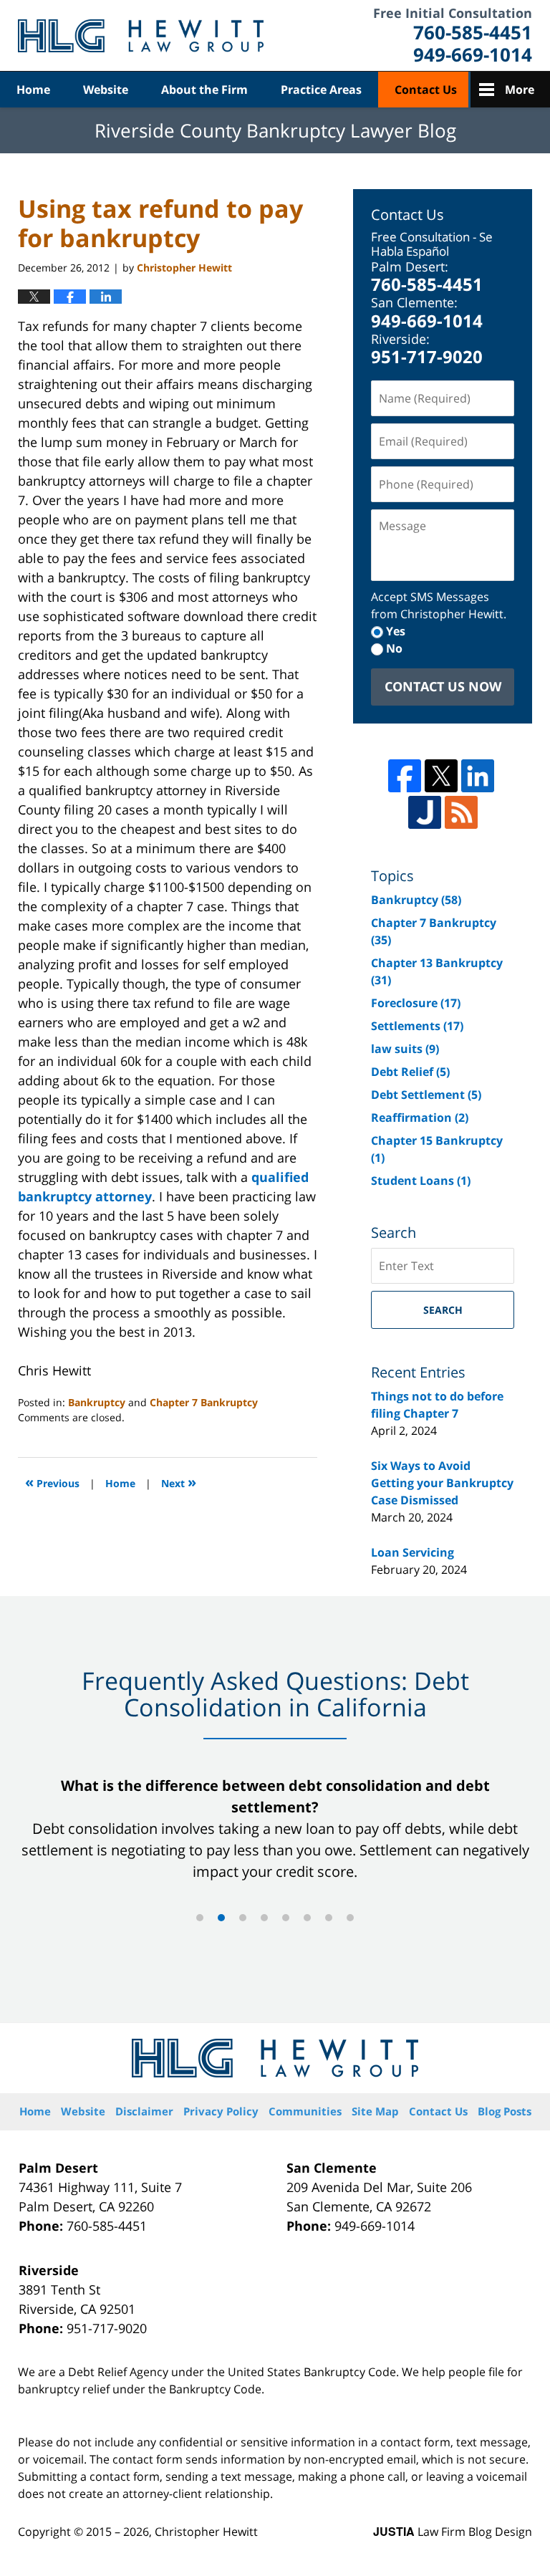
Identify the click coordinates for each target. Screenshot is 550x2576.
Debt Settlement (426, 1095)
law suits (405, 1049)
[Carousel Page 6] (307, 1918)
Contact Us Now (443, 686)
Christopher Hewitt (206, 2532)
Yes (396, 631)
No (394, 648)
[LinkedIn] (478, 776)
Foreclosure (416, 1003)
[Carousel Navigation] (275, 1917)
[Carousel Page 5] (286, 1918)
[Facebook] (405, 776)
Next (179, 1482)
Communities (305, 2111)
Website (106, 90)
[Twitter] (441, 776)
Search (443, 1310)
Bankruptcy (97, 1402)
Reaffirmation (420, 1118)
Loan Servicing (412, 1552)
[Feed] (461, 812)
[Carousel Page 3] (243, 1918)
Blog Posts (505, 2111)
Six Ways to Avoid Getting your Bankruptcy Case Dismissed (442, 1483)
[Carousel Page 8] (350, 1918)
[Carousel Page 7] (329, 1918)
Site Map (375, 2111)
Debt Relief (410, 1072)
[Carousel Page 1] (200, 1918)
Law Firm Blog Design (453, 2532)
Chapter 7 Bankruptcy (204, 1402)
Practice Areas (321, 90)
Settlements (417, 1026)
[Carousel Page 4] (264, 1918)
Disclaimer (144, 2111)
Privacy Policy (221, 2111)
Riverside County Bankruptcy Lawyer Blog (141, 36)
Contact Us (426, 90)
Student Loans (421, 1181)
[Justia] (425, 812)
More (520, 90)
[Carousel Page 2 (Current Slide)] (221, 1918)
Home (33, 90)
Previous (52, 1482)
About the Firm (204, 90)
